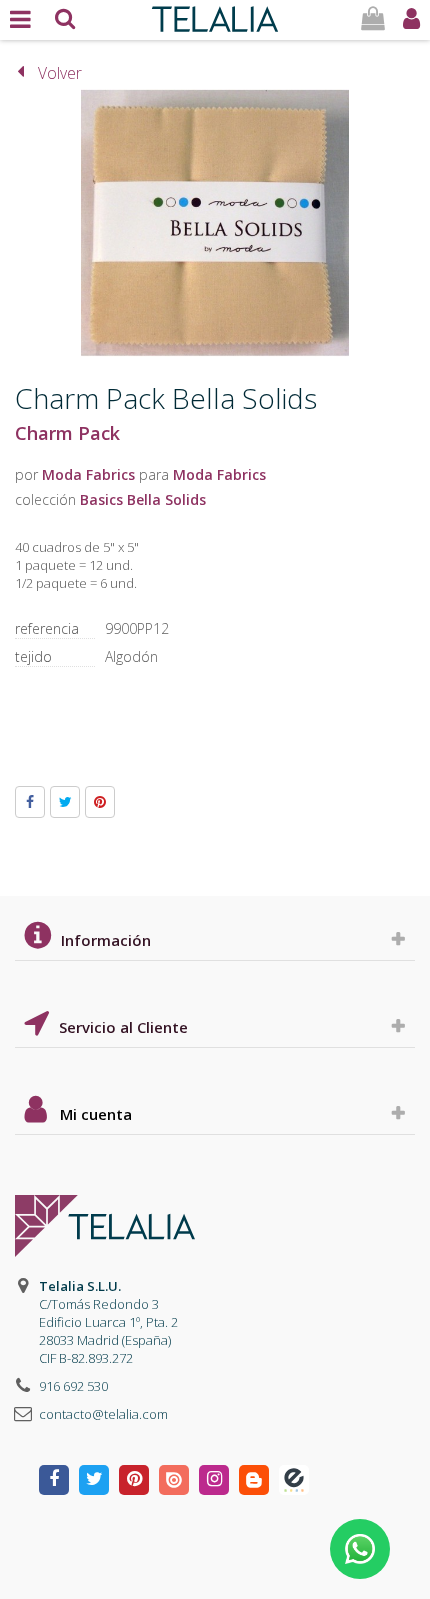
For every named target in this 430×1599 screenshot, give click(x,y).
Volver (60, 73)
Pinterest (100, 802)
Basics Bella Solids (143, 499)
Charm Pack (67, 433)
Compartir (30, 802)
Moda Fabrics (88, 474)
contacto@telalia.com (103, 1414)
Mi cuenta (96, 1114)
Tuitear (65, 802)
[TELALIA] (214, 14)
